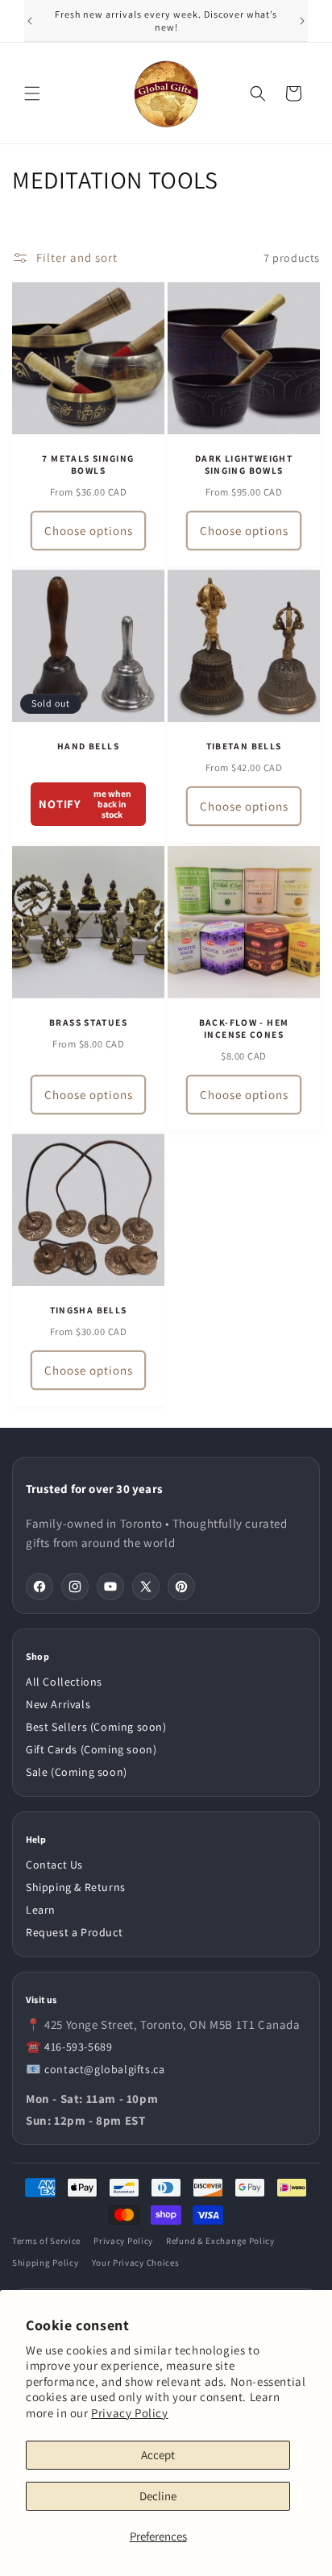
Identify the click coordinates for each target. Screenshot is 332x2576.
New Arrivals (58, 1704)
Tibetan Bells (244, 746)
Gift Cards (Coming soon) (91, 1749)
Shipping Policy (46, 2263)
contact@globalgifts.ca (104, 2069)
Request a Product (74, 1932)
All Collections (64, 1682)
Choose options (89, 531)
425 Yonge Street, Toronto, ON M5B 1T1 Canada (172, 2024)
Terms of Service (46, 2241)
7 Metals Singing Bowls (88, 465)
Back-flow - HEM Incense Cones (244, 1029)
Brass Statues (88, 1023)
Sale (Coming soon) (77, 1772)
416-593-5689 (78, 2047)
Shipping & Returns (76, 1887)
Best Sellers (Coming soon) (96, 1727)
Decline (158, 2496)
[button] (32, 93)
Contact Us (54, 1865)
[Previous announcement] (30, 21)
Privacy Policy (129, 2413)
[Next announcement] (302, 21)
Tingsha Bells (89, 1310)
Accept (158, 2455)
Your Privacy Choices (136, 2263)
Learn (41, 1910)
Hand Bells (88, 746)
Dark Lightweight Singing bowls (244, 465)
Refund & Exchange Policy (220, 2241)
